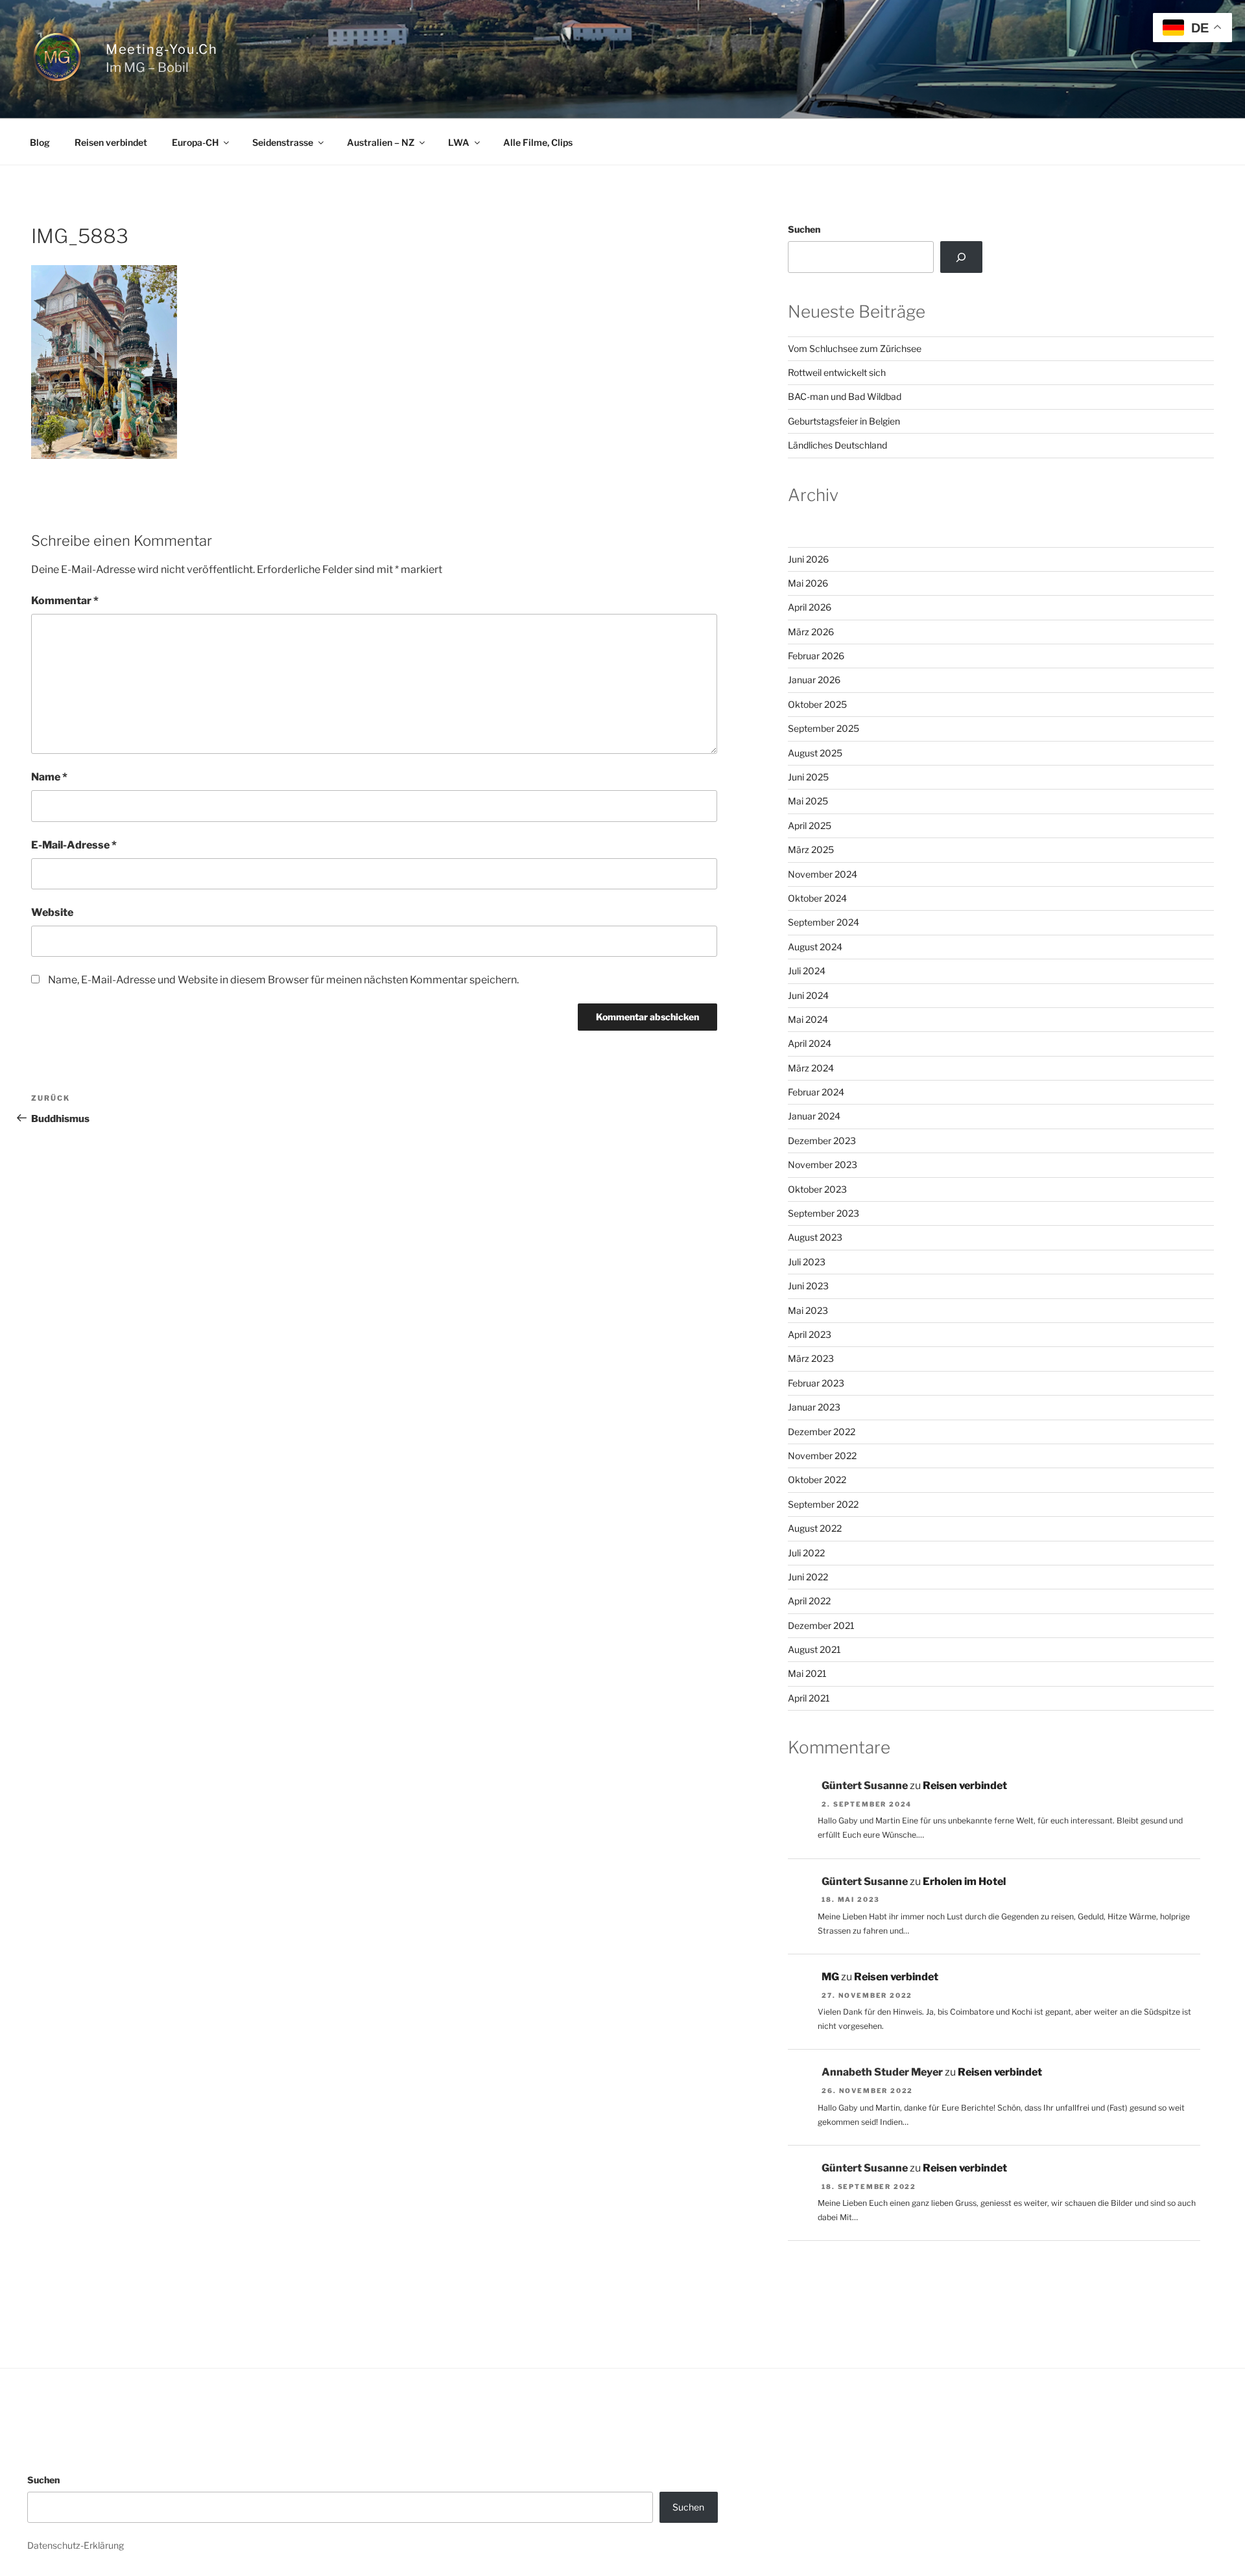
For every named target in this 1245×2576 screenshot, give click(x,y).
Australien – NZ (381, 142)
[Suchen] (961, 257)
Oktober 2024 (817, 898)
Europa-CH (195, 142)
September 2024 (824, 922)
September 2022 (823, 1504)
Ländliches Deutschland (837, 445)
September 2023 (824, 1213)
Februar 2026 (816, 656)
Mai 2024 (808, 1019)
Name (49, 777)
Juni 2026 (808, 559)
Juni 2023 (808, 1286)
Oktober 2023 (817, 1189)
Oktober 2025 (817, 704)
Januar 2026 (814, 680)
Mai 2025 (808, 801)
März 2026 (811, 632)
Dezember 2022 (822, 1432)
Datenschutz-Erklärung (76, 2545)
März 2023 (811, 1358)
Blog (40, 142)
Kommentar (65, 601)
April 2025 (810, 825)
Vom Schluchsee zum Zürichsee (855, 348)
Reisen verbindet (111, 142)
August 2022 (815, 1528)
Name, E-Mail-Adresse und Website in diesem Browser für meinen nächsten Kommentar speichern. (283, 980)
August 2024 (815, 947)
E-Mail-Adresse (74, 845)
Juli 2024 (807, 971)
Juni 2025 (808, 777)
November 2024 (823, 874)
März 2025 (811, 849)
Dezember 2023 (822, 1141)
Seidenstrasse (283, 142)
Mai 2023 (808, 1310)
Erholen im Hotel (964, 1881)
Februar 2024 (816, 1092)
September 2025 (824, 728)
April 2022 (809, 1601)
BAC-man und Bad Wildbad (845, 396)
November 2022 (822, 1456)
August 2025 (815, 753)
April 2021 (809, 1698)
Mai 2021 (807, 1673)
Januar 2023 (814, 1407)
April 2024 (810, 1043)
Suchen (804, 229)
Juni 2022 (808, 1577)
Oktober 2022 (817, 1480)
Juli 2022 (806, 1553)
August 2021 (814, 1649)
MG (830, 1977)
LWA (459, 142)
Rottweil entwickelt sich (837, 372)
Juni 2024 (808, 995)
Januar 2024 (814, 1116)
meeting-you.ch (161, 49)
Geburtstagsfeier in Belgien (844, 421)
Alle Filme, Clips (538, 142)
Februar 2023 (816, 1383)
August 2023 (815, 1237)
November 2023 (823, 1165)
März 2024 (811, 1068)
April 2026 (810, 607)
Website (52, 912)
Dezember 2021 (821, 1625)
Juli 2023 (807, 1262)
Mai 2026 (808, 583)
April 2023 (810, 1334)
